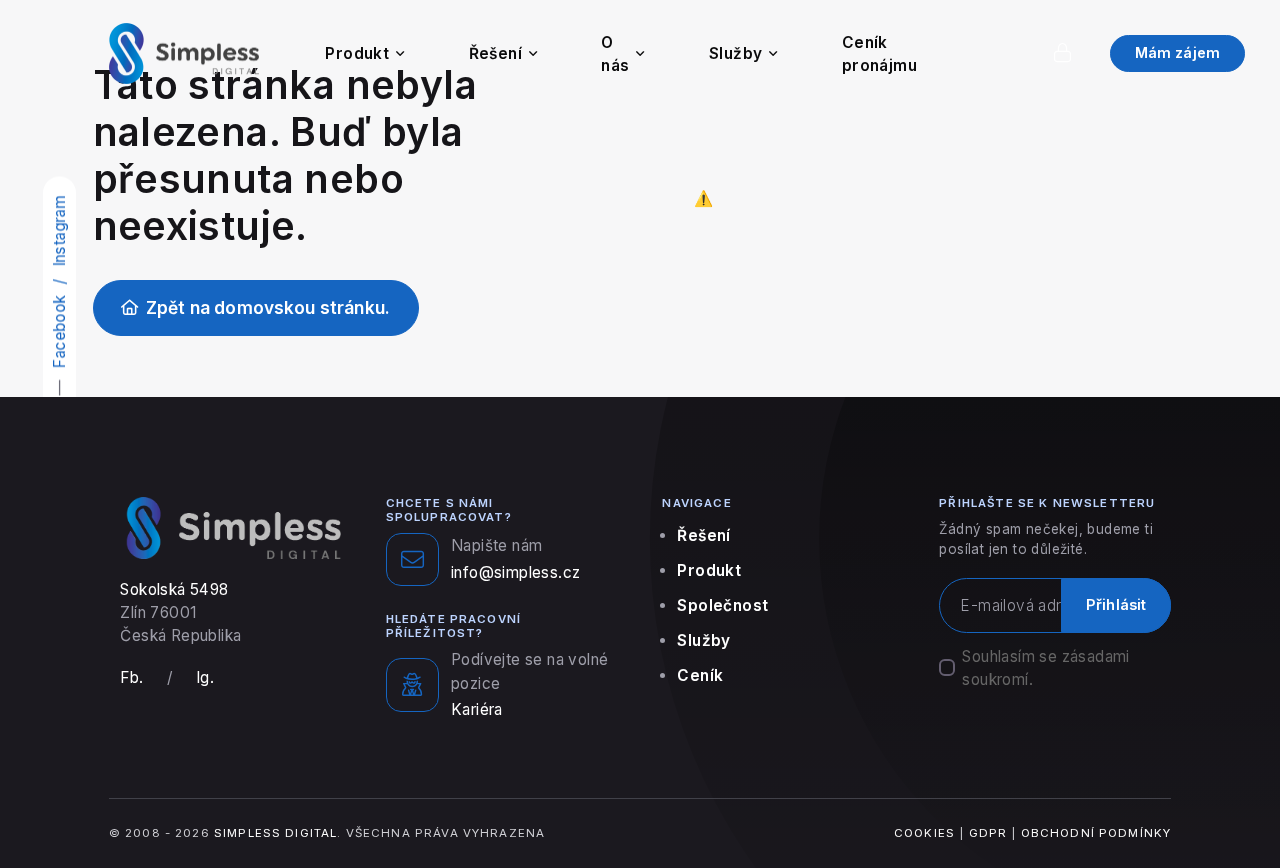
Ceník (700, 675)
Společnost (722, 605)
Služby (735, 53)
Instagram (59, 231)
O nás (615, 54)
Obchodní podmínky (1096, 833)
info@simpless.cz (515, 572)
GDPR (988, 833)
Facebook (59, 330)
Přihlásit (1116, 605)
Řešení (495, 53)
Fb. (131, 677)
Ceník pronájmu (879, 54)
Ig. (205, 677)
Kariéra (477, 709)
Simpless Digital (275, 833)
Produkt (357, 53)
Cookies (924, 833)
